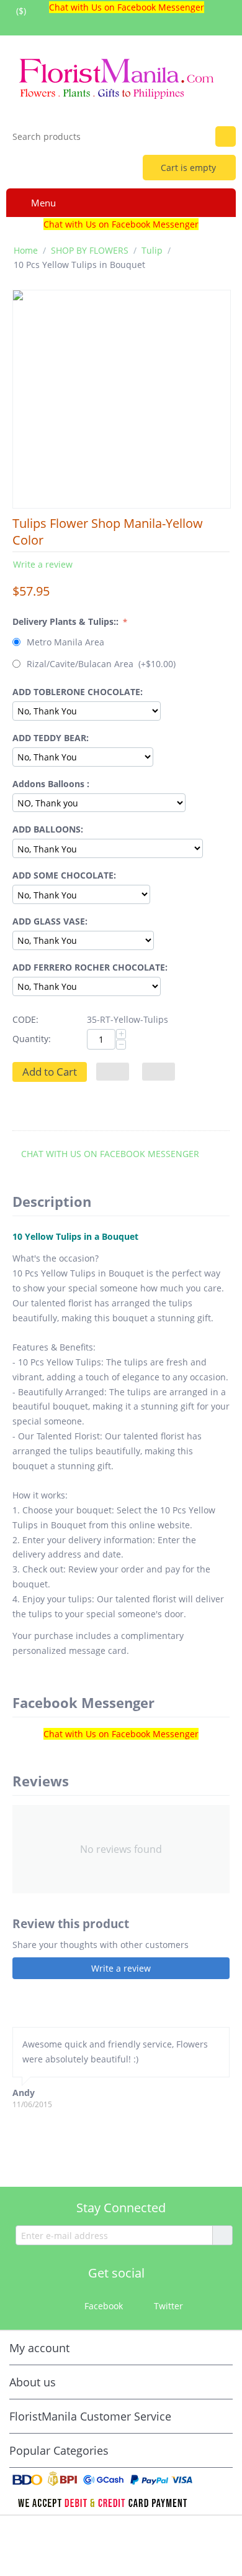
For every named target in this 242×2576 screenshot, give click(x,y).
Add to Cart (50, 1072)
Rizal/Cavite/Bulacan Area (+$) (100, 664)
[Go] (222, 2235)
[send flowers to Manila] (121, 76)
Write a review (43, 564)
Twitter (167, 2306)
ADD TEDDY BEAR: (51, 738)
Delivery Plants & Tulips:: (67, 621)
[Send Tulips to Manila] (122, 399)
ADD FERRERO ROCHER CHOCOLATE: (90, 967)
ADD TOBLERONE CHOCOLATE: (78, 692)
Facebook (102, 2306)
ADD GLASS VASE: (50, 921)
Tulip (152, 250)
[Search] (226, 136)
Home (26, 250)
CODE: (25, 1019)
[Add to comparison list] (159, 1072)
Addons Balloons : (51, 784)
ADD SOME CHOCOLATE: (64, 875)
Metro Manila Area (65, 642)
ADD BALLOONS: (48, 829)
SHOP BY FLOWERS (90, 250)
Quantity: (32, 1039)
